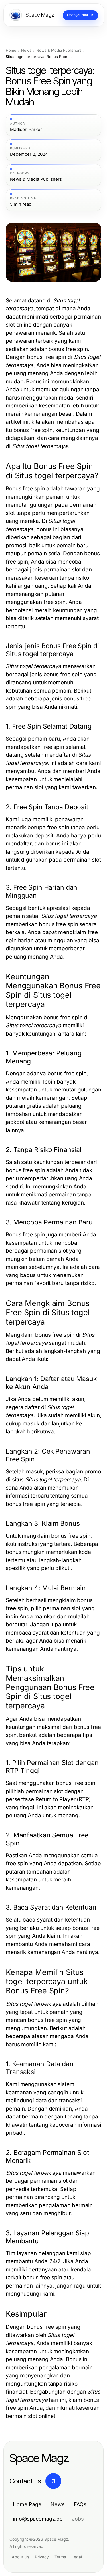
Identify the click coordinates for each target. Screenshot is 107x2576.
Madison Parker (26, 130)
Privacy (42, 2557)
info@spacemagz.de (38, 2519)
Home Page (27, 2504)
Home (11, 50)
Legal (77, 2557)
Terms (60, 2557)
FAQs (80, 2504)
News (26, 50)
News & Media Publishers (59, 50)
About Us (20, 2557)
